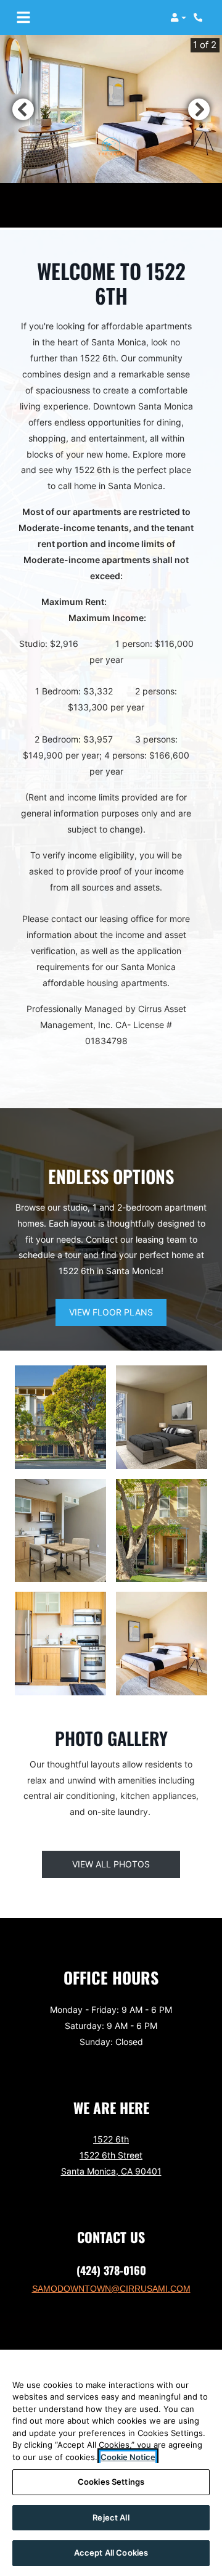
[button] (178, 18)
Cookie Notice (128, 2457)
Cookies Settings (111, 2482)
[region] (111, 2463)
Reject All (111, 2517)
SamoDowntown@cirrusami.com (111, 2289)
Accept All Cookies (111, 2553)
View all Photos (111, 1864)
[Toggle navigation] (23, 18)
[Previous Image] (23, 109)
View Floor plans (111, 1312)
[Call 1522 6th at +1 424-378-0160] (200, 18)
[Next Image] (199, 109)
